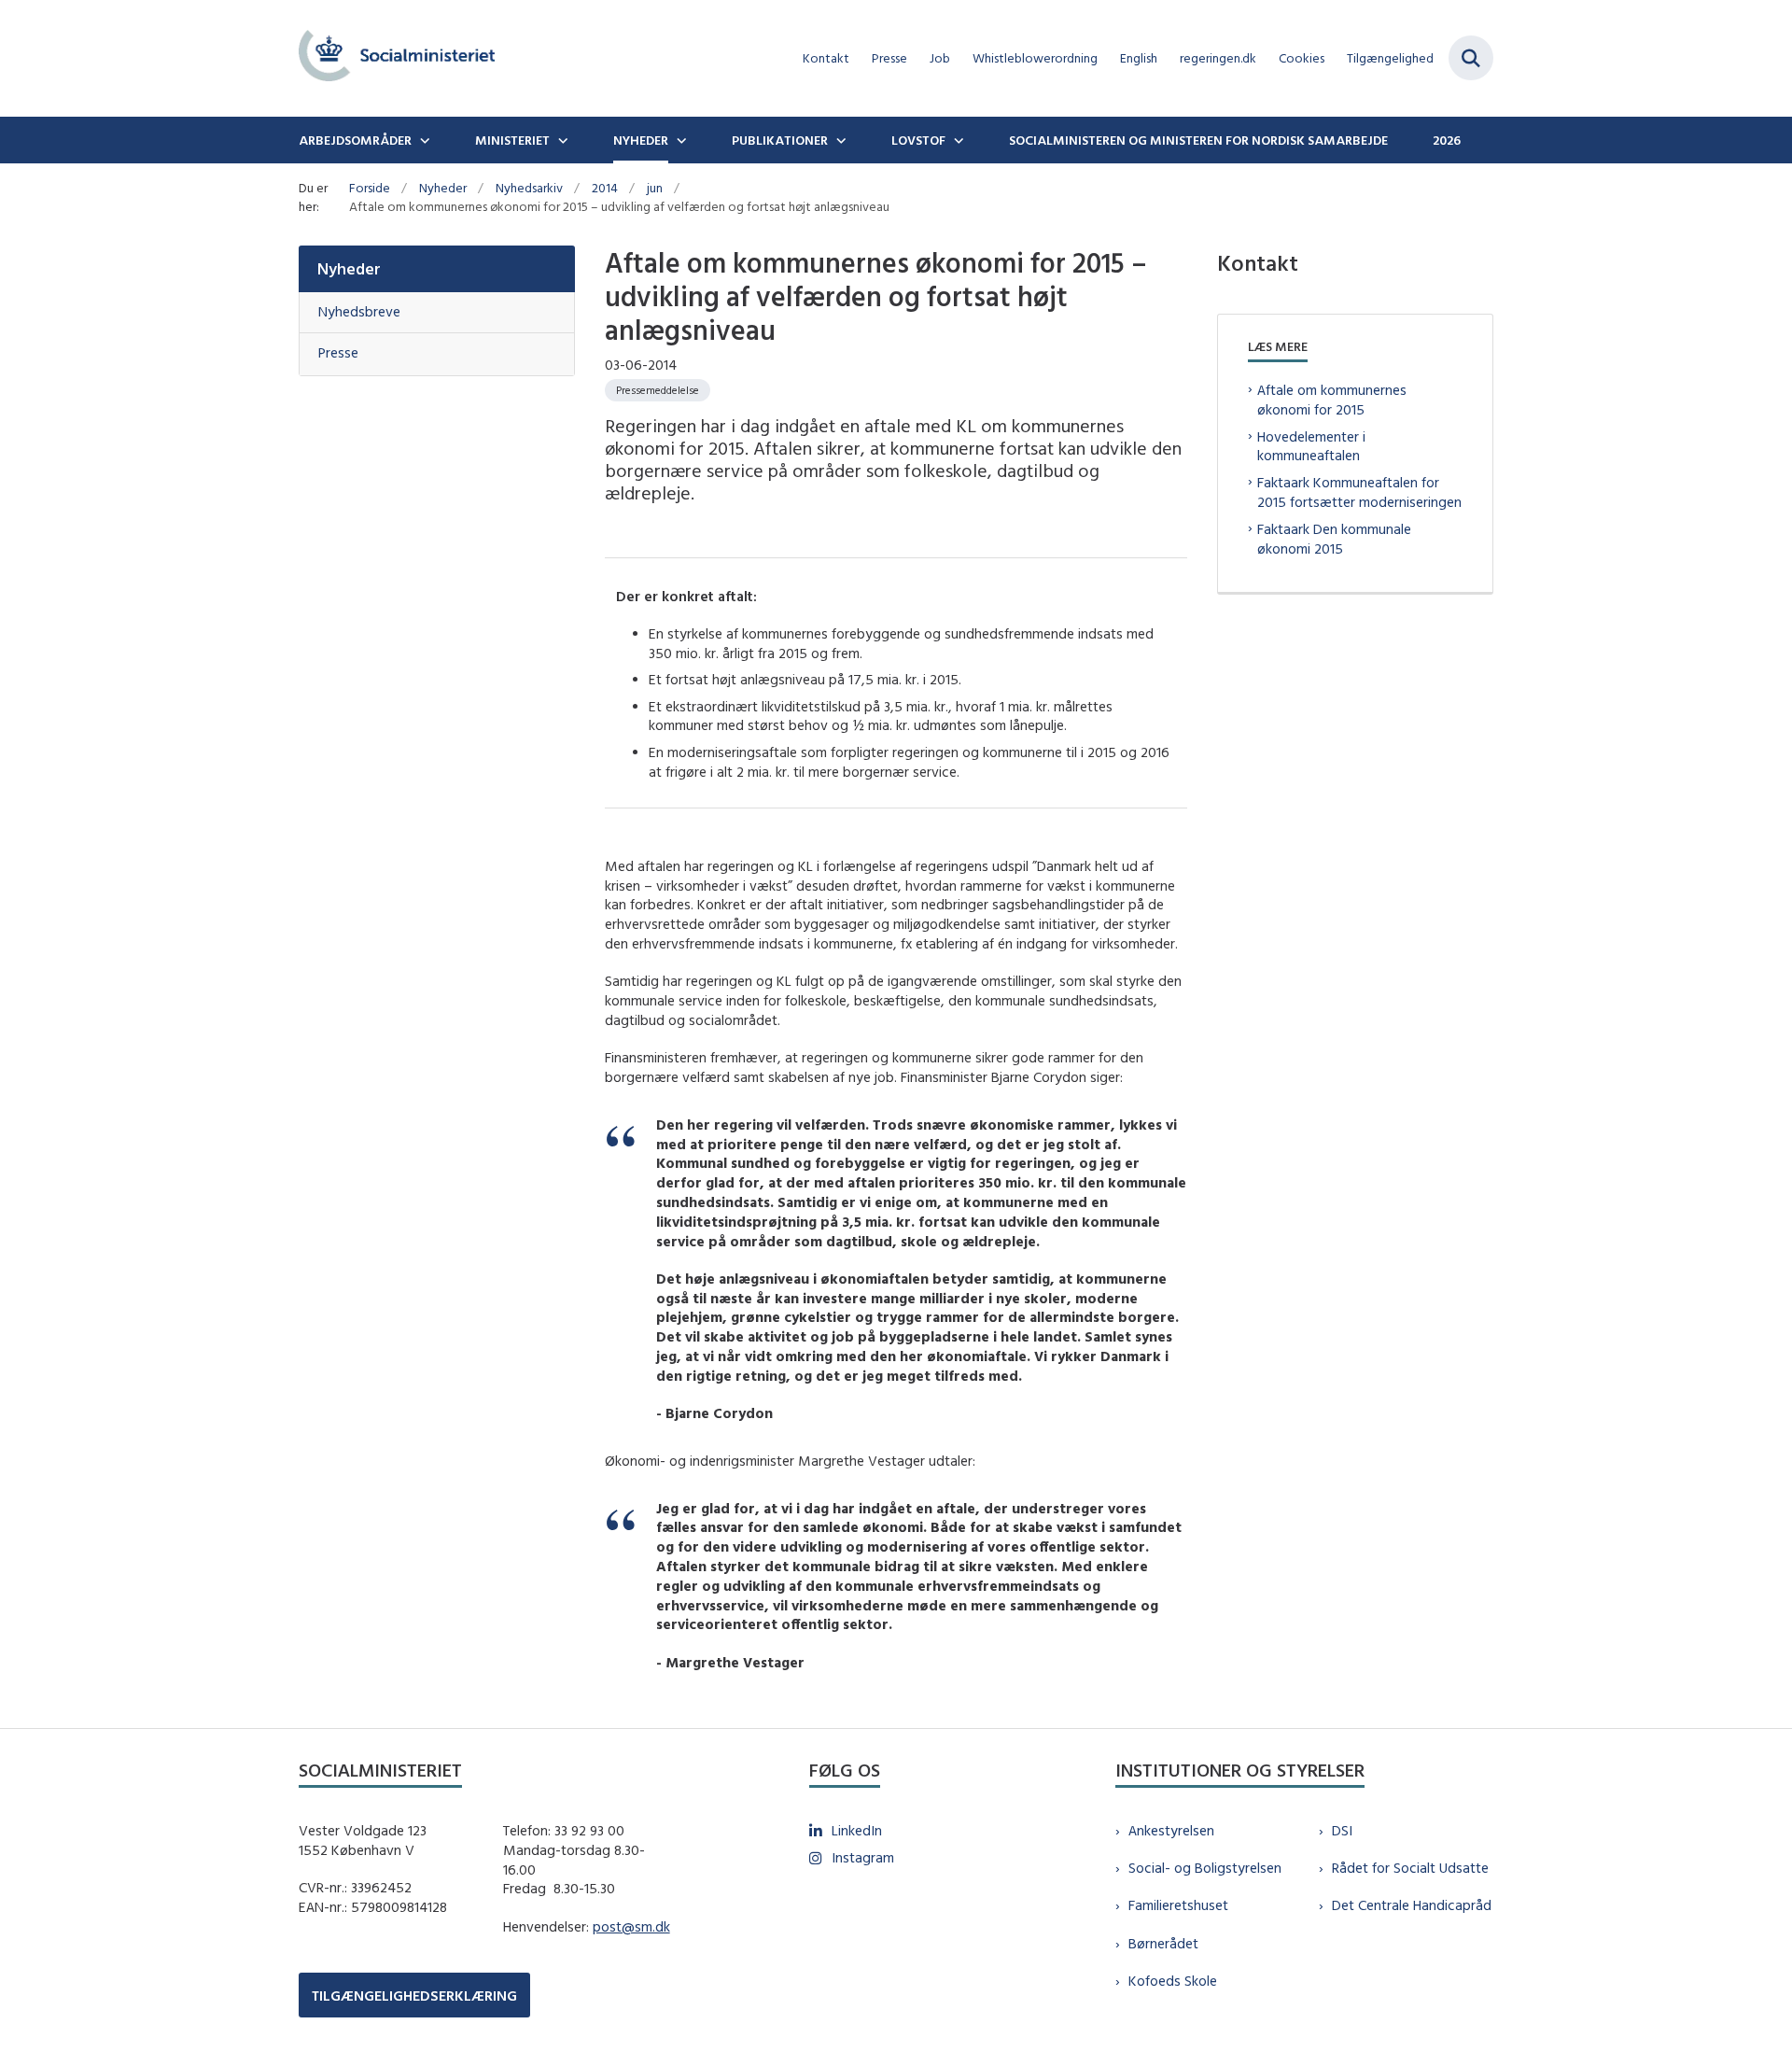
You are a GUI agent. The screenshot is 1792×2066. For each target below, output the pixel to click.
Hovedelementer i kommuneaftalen (1311, 446)
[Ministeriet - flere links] (561, 140)
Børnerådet (1163, 1943)
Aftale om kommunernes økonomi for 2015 (1332, 400)
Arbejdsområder (355, 140)
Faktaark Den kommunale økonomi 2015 (1334, 539)
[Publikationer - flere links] (839, 140)
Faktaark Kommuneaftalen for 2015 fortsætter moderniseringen (1359, 492)
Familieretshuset (1178, 1905)
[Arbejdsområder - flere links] (423, 140)
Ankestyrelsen (1171, 1830)
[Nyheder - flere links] (679, 140)
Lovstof (918, 140)
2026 (1447, 140)
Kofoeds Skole (1173, 1981)
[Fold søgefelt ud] (1471, 58)
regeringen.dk (1218, 58)
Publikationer (780, 140)
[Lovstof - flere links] (957, 140)
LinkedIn (857, 1830)
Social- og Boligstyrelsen (1205, 1868)
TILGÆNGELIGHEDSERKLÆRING (414, 1996)
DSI (1342, 1830)
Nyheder (641, 140)
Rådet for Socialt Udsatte (1410, 1868)
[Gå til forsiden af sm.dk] (397, 58)
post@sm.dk (631, 1926)
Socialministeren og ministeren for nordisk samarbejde (1198, 140)
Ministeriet (512, 140)
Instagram (863, 1857)
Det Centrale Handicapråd (1412, 1905)
